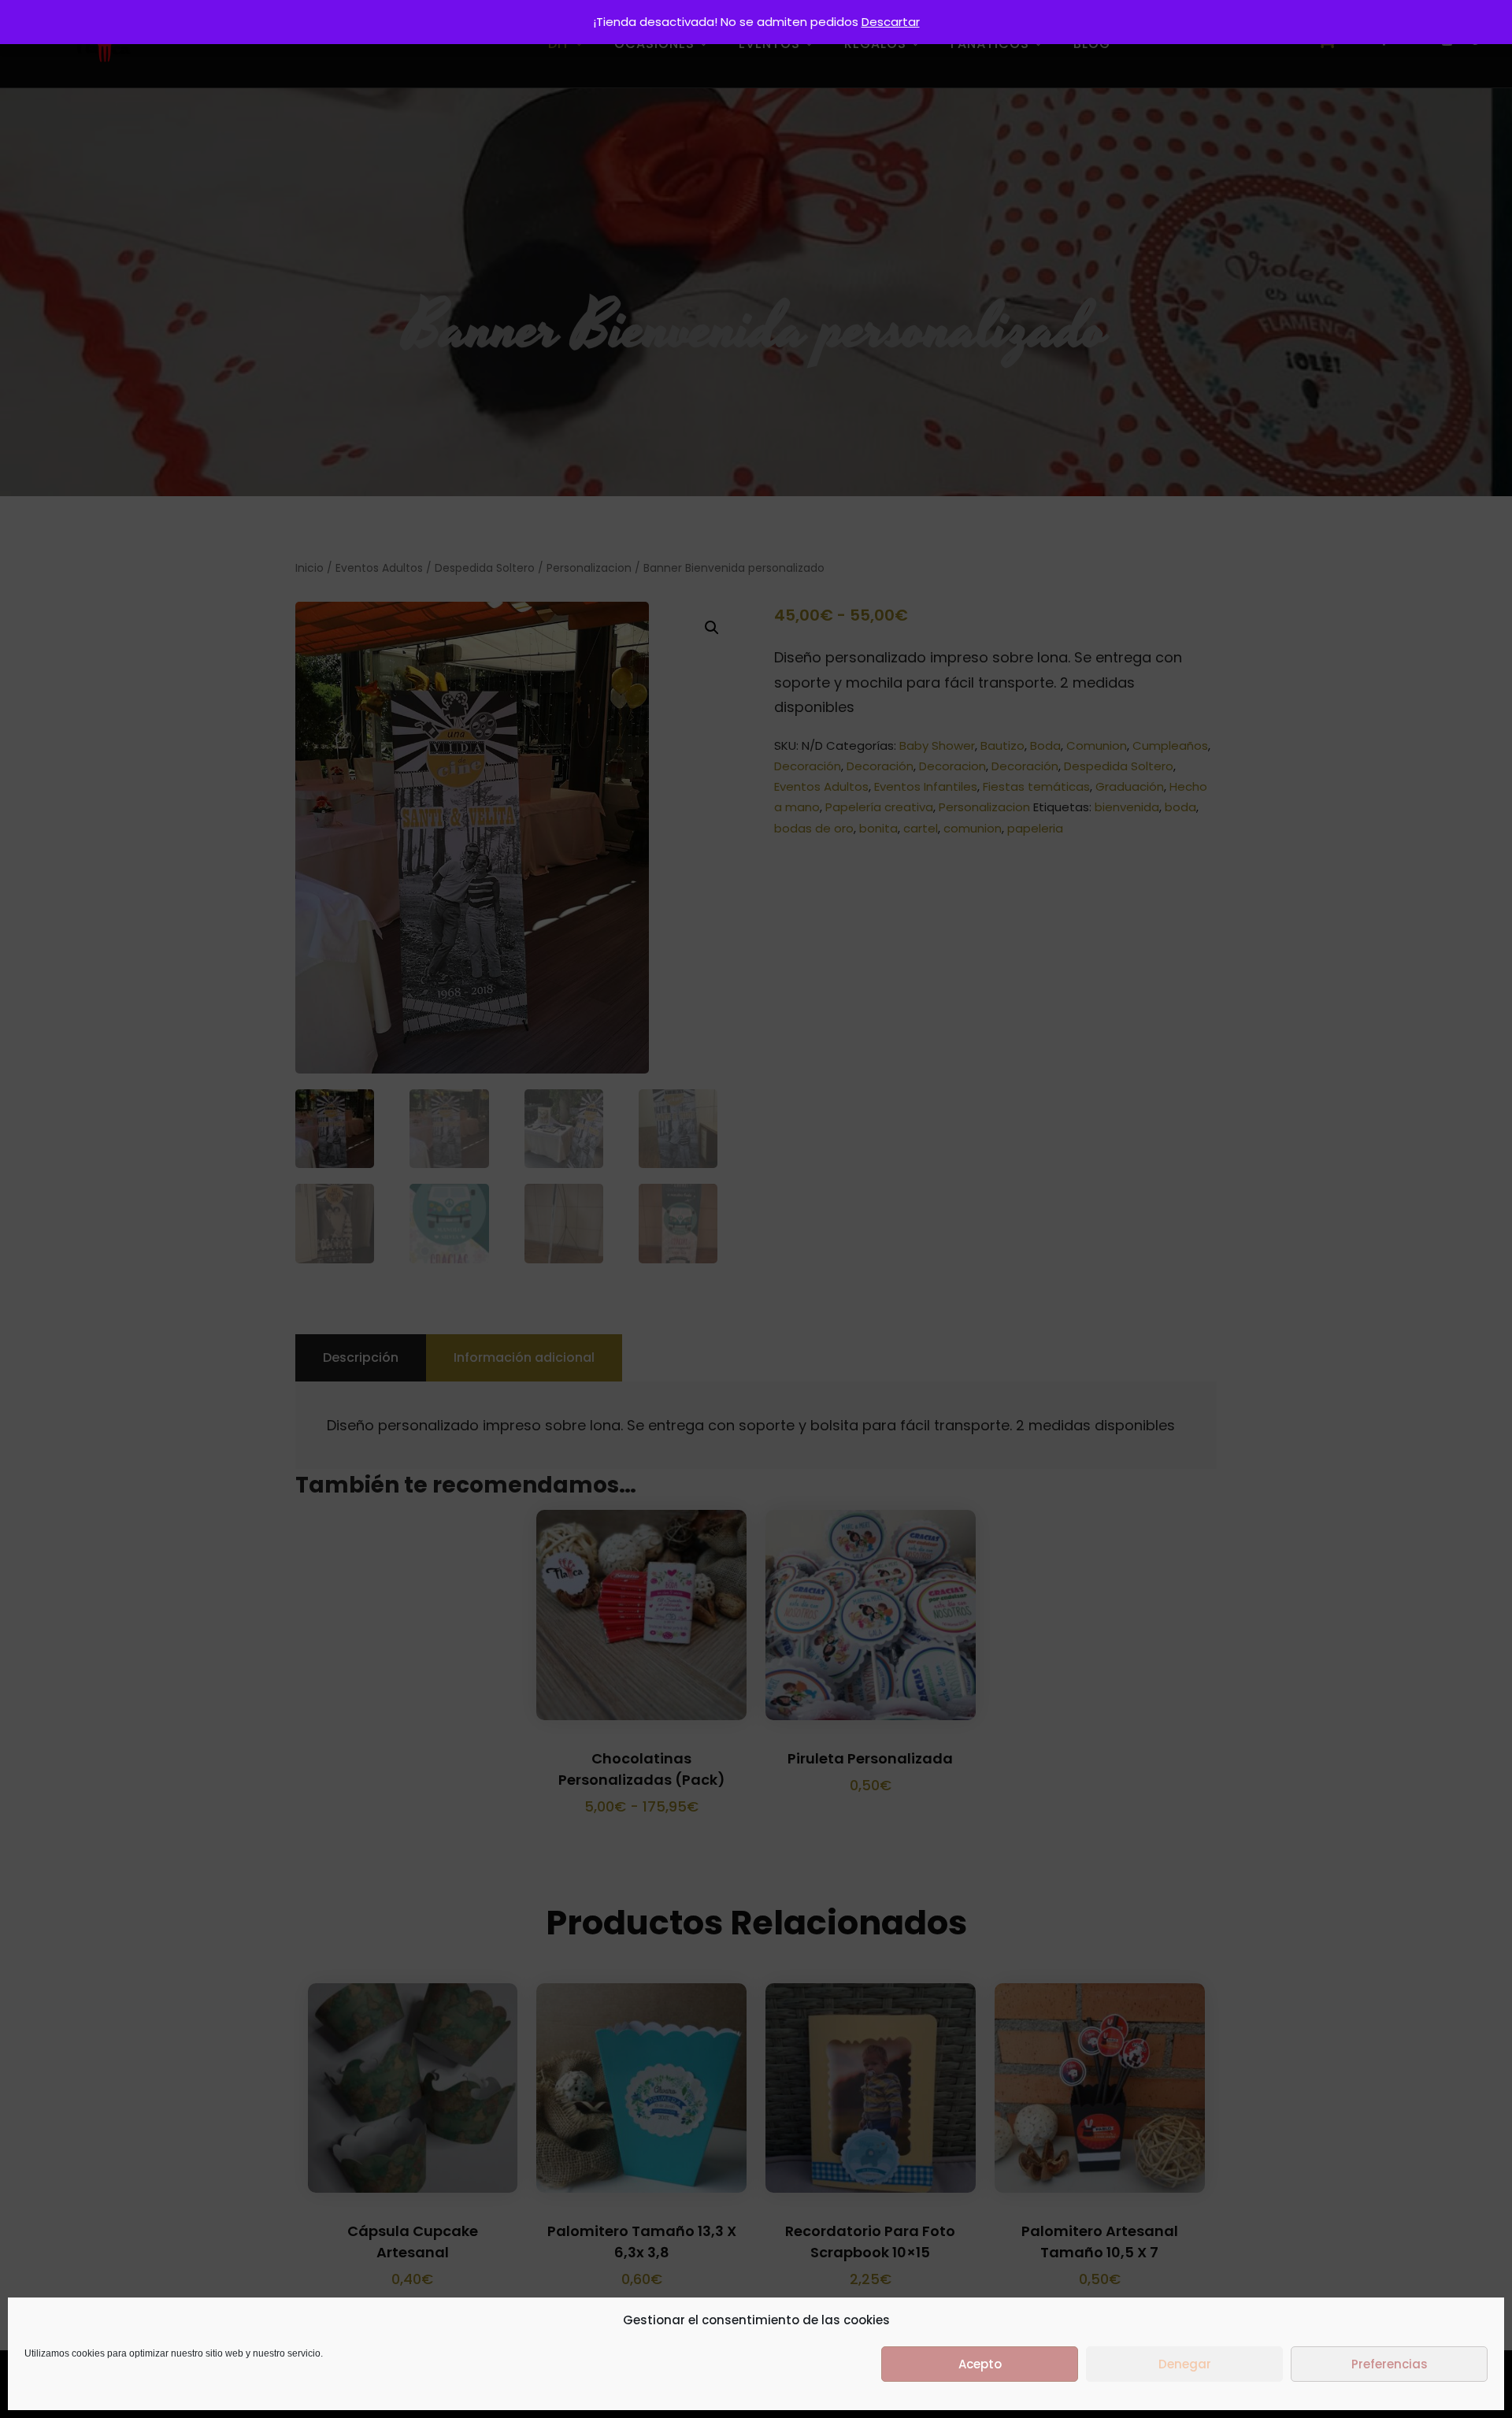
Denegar (1185, 2364)
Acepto (980, 2364)
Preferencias (1390, 2364)
